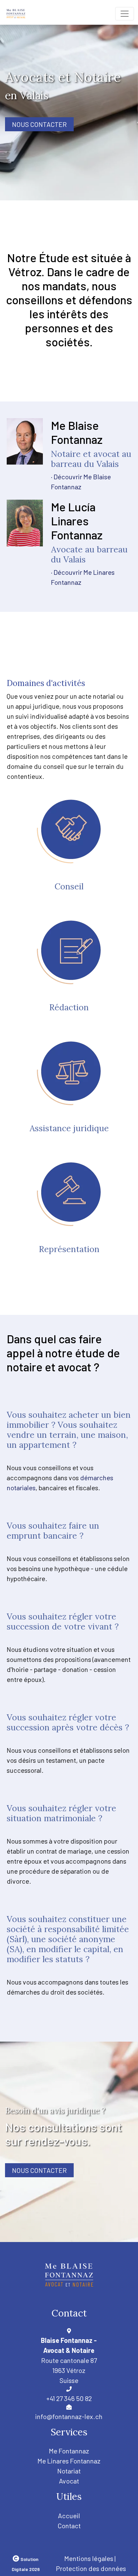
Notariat (69, 2471)
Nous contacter (39, 124)
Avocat (69, 2481)
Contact (69, 2526)
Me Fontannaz (69, 2451)
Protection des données (91, 2568)
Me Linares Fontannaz (69, 2461)
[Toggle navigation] (125, 14)
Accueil (69, 2516)
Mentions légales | (90, 2558)
